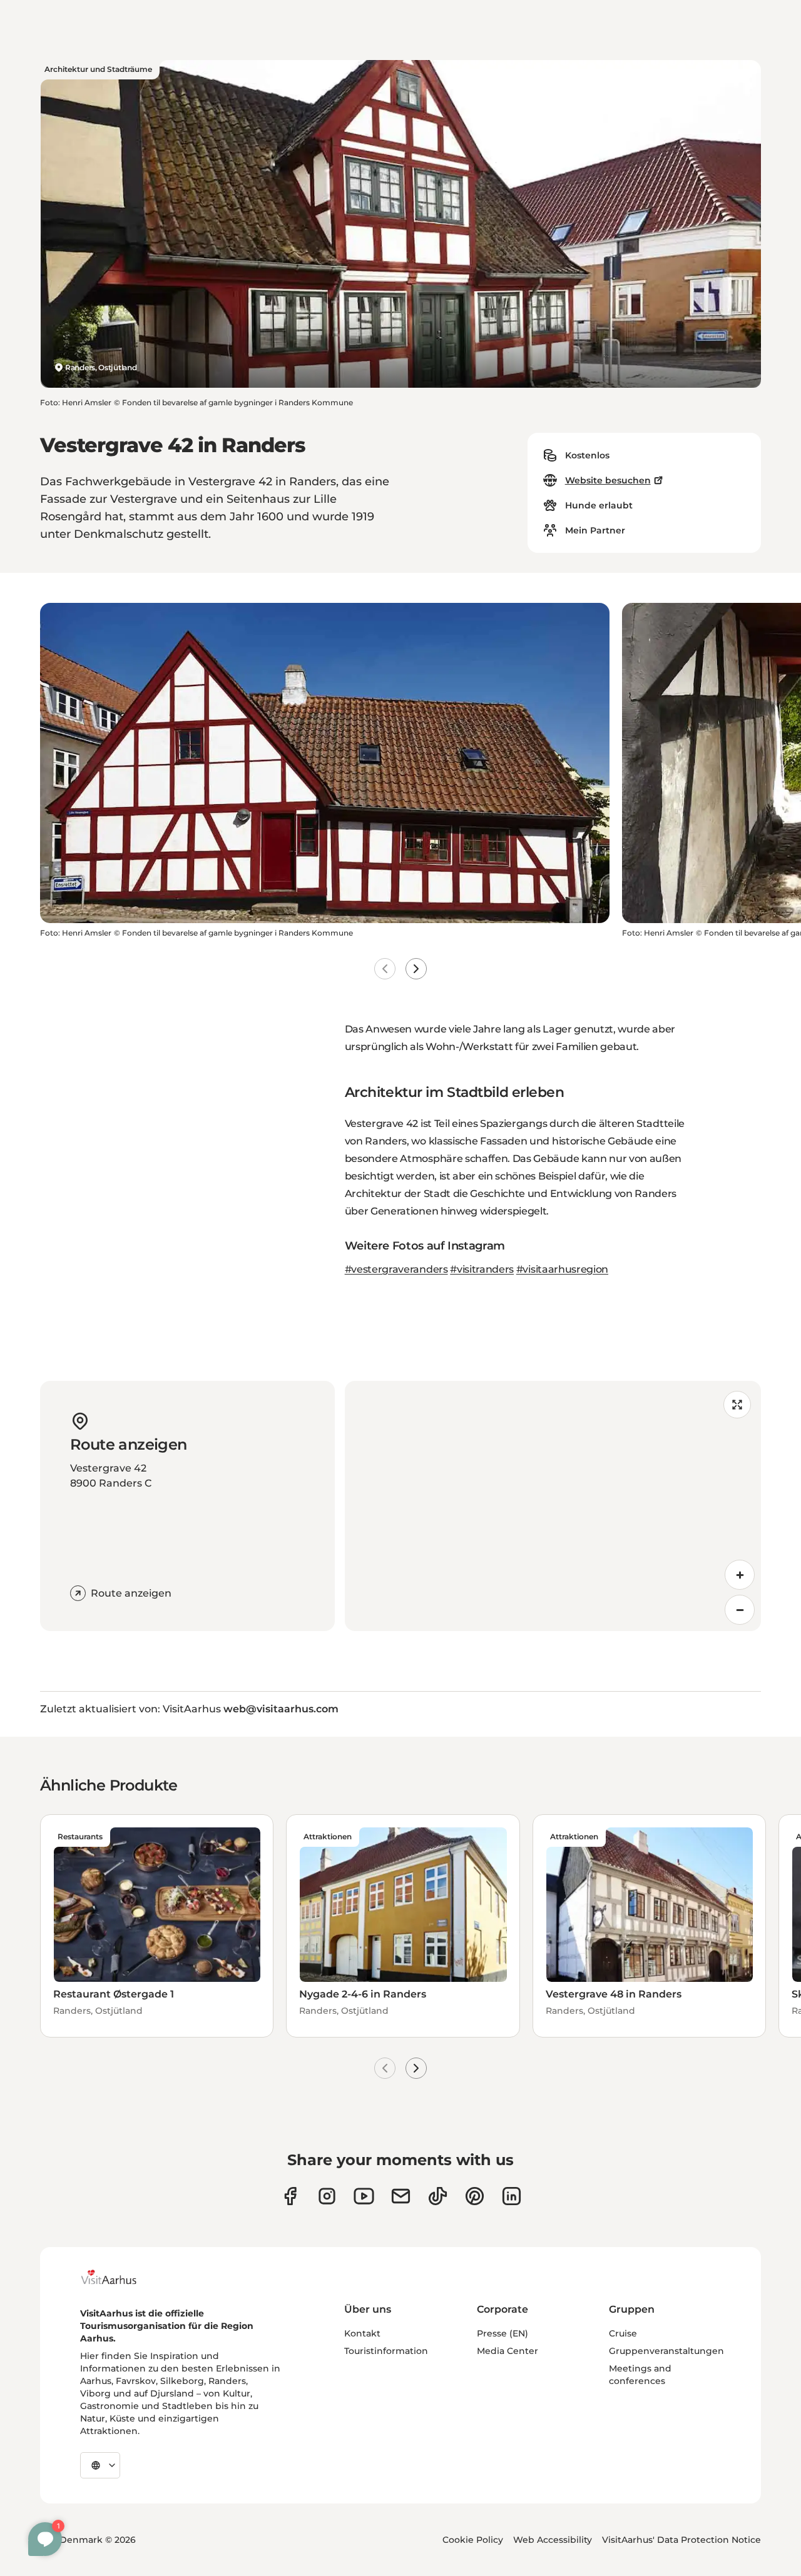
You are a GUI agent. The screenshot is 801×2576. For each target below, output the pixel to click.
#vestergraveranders (396, 1269)
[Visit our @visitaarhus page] (438, 2196)
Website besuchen (608, 480)
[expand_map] (737, 1405)
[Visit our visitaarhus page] (290, 2196)
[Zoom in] (740, 1575)
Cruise (623, 2333)
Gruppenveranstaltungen (666, 2351)
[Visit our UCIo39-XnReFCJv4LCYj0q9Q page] (364, 2196)
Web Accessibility (553, 2540)
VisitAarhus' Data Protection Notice (681, 2540)
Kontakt (362, 2333)
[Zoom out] (740, 1610)
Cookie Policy (473, 2540)
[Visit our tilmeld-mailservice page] (401, 2196)
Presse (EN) (503, 2333)
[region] (553, 1506)
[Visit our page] (327, 2196)
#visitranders (482, 1269)
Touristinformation (386, 2351)
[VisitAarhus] (118, 2277)
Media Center (508, 2351)
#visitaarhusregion (562, 1269)
